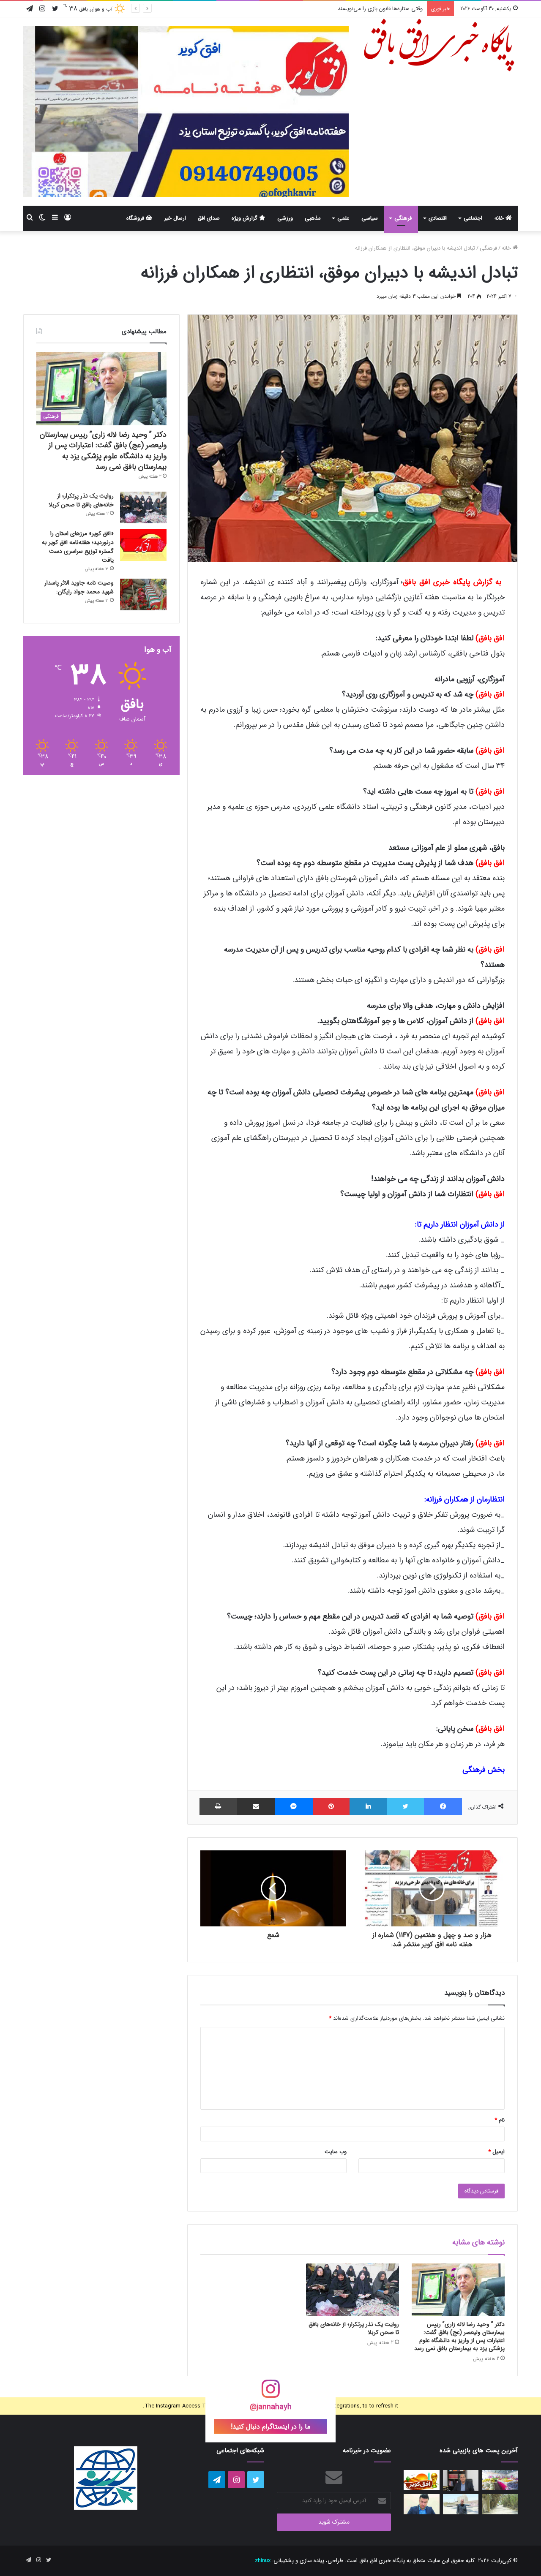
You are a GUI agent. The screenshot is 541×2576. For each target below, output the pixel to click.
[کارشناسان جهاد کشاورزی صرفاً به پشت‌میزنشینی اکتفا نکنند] (500, 2480)
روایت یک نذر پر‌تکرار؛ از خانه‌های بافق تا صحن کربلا (354, 2328)
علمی (343, 218)
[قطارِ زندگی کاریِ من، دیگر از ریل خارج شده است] (461, 2504)
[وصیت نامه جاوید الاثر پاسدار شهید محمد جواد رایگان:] (143, 594)
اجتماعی (473, 218)
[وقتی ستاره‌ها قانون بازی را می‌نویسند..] (422, 2480)
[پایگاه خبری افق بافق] (440, 45)
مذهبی (313, 218)
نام (500, 2120)
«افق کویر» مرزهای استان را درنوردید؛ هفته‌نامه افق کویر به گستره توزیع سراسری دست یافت (78, 547)
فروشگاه (136, 218)
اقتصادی (438, 218)
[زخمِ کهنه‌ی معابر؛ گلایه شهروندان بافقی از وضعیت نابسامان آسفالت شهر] (500, 2504)
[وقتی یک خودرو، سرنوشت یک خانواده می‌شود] (461, 2481)
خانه (500, 218)
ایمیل (496, 2152)
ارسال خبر (175, 218)
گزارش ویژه (245, 218)
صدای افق (209, 218)
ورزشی (285, 218)
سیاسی (370, 218)
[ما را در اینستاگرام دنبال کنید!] (270, 2394)
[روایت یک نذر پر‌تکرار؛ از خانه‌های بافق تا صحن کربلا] (352, 2290)
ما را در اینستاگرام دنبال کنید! (270, 2427)
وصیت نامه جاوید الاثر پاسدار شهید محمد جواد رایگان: (79, 587)
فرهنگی (403, 218)
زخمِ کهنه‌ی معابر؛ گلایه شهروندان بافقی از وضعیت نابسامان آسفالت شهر (342, 9)
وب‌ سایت (336, 2152)
